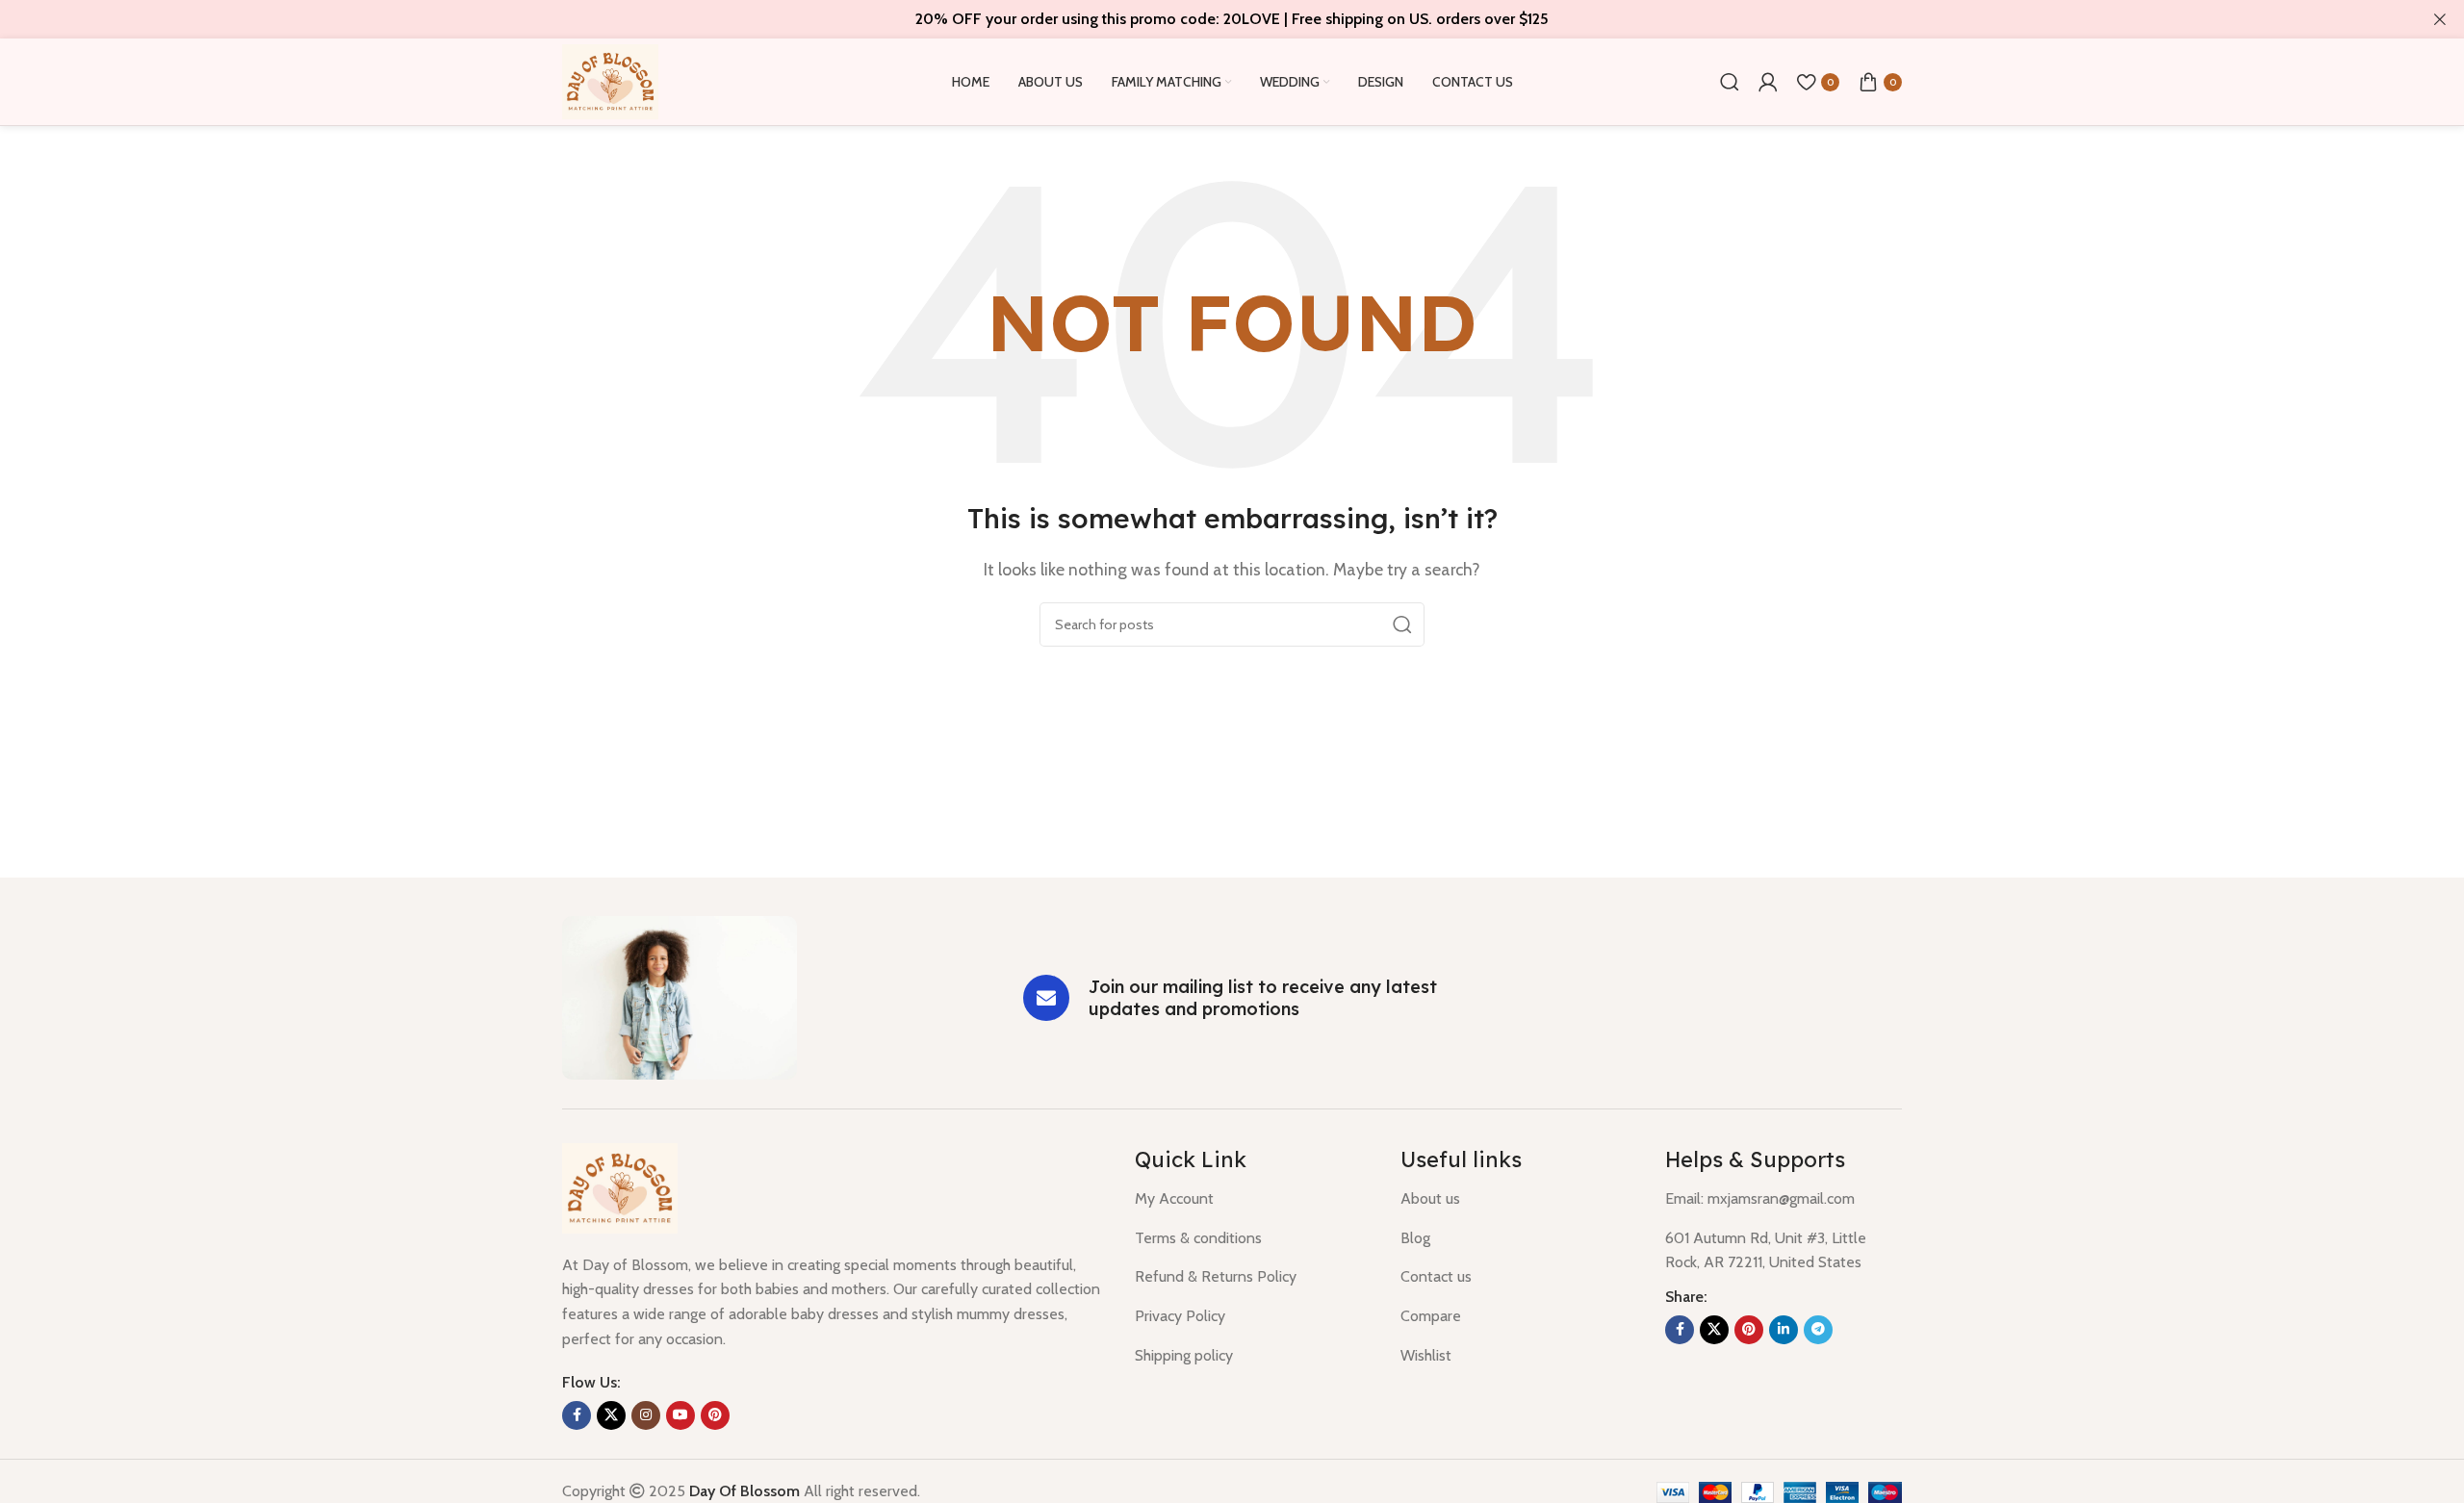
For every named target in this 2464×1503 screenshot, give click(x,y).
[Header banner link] (1203, 19)
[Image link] (680, 996)
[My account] (1768, 82)
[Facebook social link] (577, 1415)
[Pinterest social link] (715, 1415)
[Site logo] (610, 80)
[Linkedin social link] (1784, 1330)
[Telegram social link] (1818, 1330)
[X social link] (611, 1415)
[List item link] (1253, 1199)
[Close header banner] (2440, 19)
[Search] (1730, 82)
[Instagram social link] (646, 1415)
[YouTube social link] (680, 1415)
